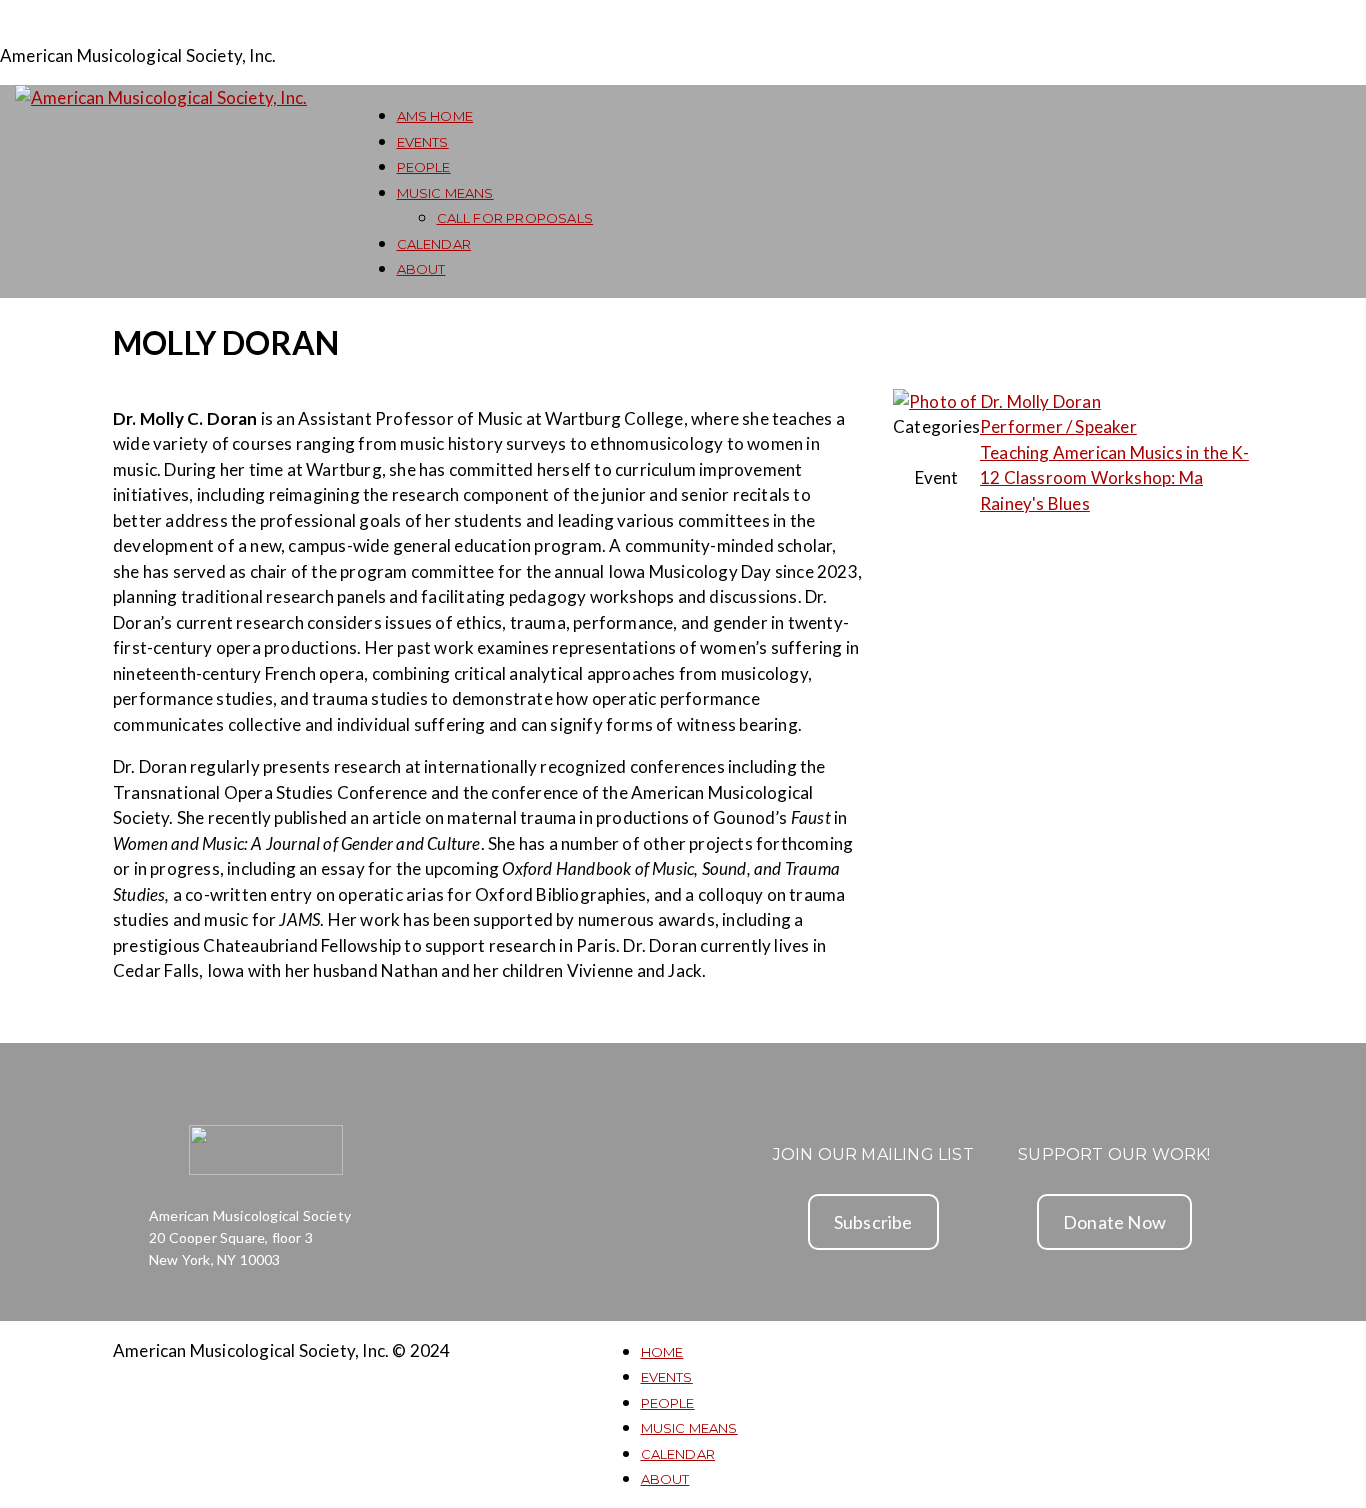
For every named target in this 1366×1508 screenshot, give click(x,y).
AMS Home (435, 116)
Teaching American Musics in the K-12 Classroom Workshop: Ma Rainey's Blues (1114, 478)
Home (662, 1352)
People (424, 167)
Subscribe (873, 1222)
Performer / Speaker (1058, 426)
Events (423, 142)
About (421, 269)
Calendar (434, 244)
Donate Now (1114, 1222)
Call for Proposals (515, 218)
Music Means (445, 193)
